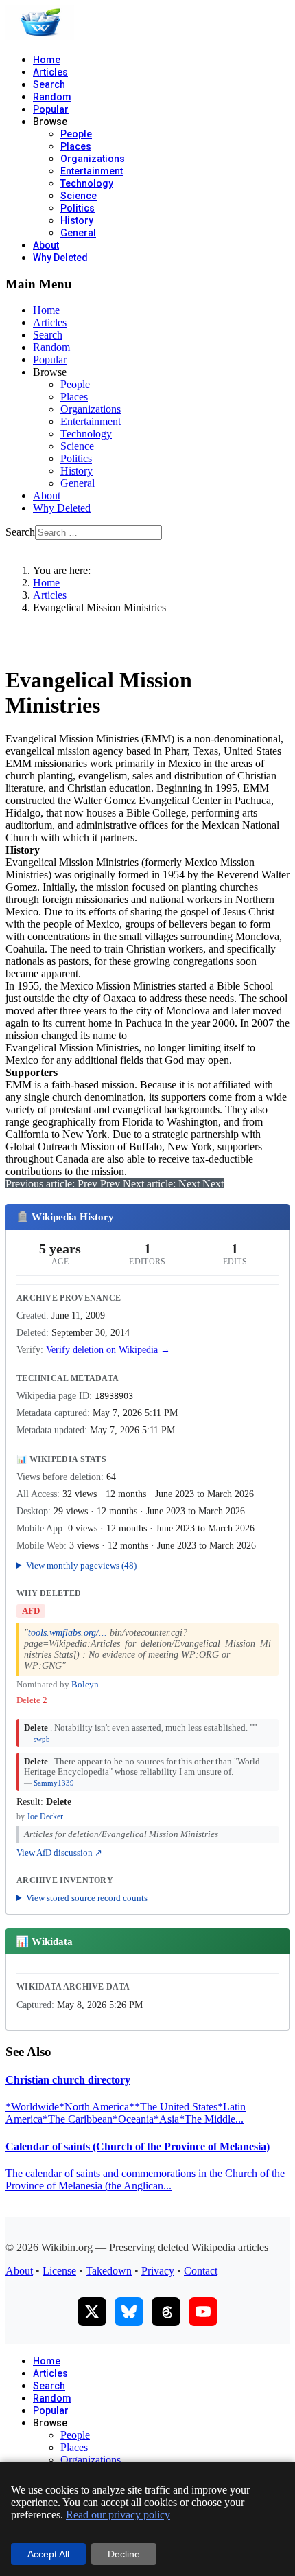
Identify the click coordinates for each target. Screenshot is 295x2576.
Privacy (158, 2271)
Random (52, 97)
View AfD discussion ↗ (59, 1853)
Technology (87, 183)
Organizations (93, 159)
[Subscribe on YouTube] (203, 2312)
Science (79, 196)
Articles (50, 72)
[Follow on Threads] (166, 2312)
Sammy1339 (54, 1783)
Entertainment (92, 171)
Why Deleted (60, 258)
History (77, 220)
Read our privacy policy (118, 2515)
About (46, 245)
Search (49, 84)
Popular (51, 109)
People (76, 134)
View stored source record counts (87, 1898)
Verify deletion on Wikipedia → (108, 1350)
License (59, 2271)
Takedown (109, 2271)
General (78, 233)
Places (76, 146)
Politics (78, 208)
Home (47, 60)
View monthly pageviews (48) (81, 1565)
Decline (124, 2554)
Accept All (48, 2554)
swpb (42, 1739)
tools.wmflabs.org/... (68, 1633)
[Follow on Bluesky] (129, 2312)
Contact (201, 2271)
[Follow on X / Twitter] (92, 2312)
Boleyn (85, 1685)
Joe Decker (45, 1816)
